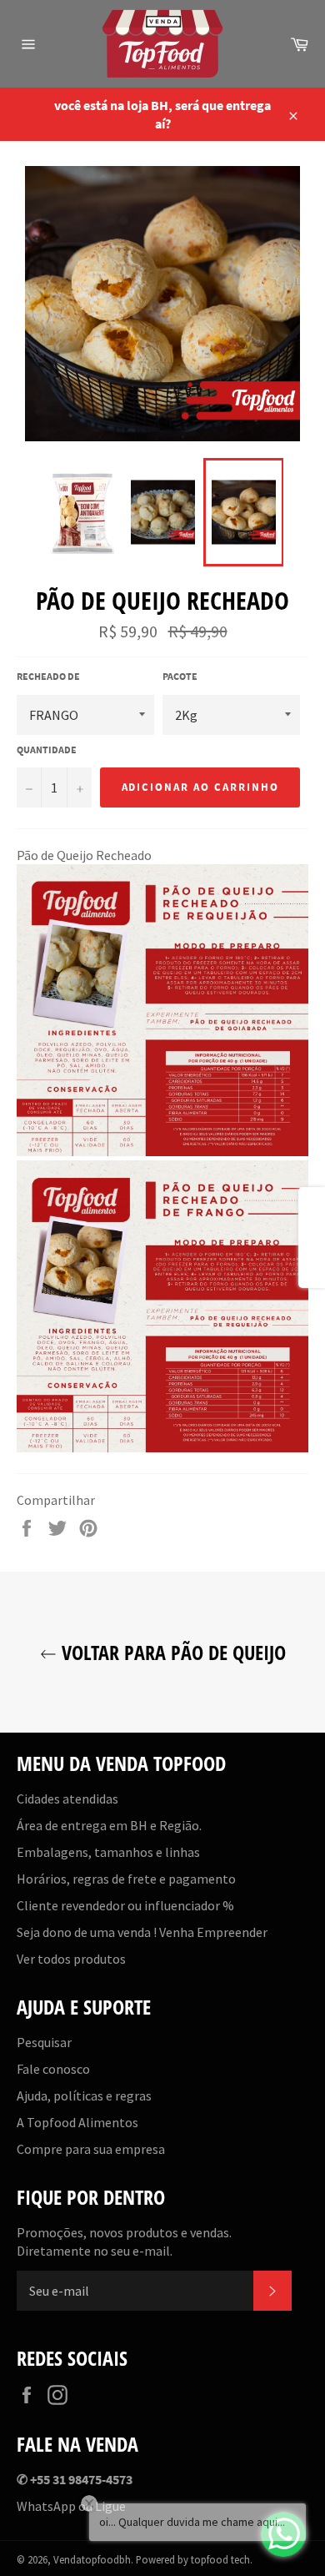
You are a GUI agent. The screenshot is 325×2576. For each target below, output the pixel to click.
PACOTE (180, 676)
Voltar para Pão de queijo (171, 1652)
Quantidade (47, 750)
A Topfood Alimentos (77, 2122)
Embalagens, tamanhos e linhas (108, 1852)
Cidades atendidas (67, 1799)
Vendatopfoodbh (92, 2559)
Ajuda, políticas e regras (84, 2096)
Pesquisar (44, 2042)
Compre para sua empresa (91, 2149)
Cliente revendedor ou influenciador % (125, 1905)
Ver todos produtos (71, 1959)
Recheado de (48, 676)
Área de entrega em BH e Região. (109, 1825)
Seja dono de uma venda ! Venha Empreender (142, 1932)
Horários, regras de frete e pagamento (126, 1879)
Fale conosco (53, 2069)
